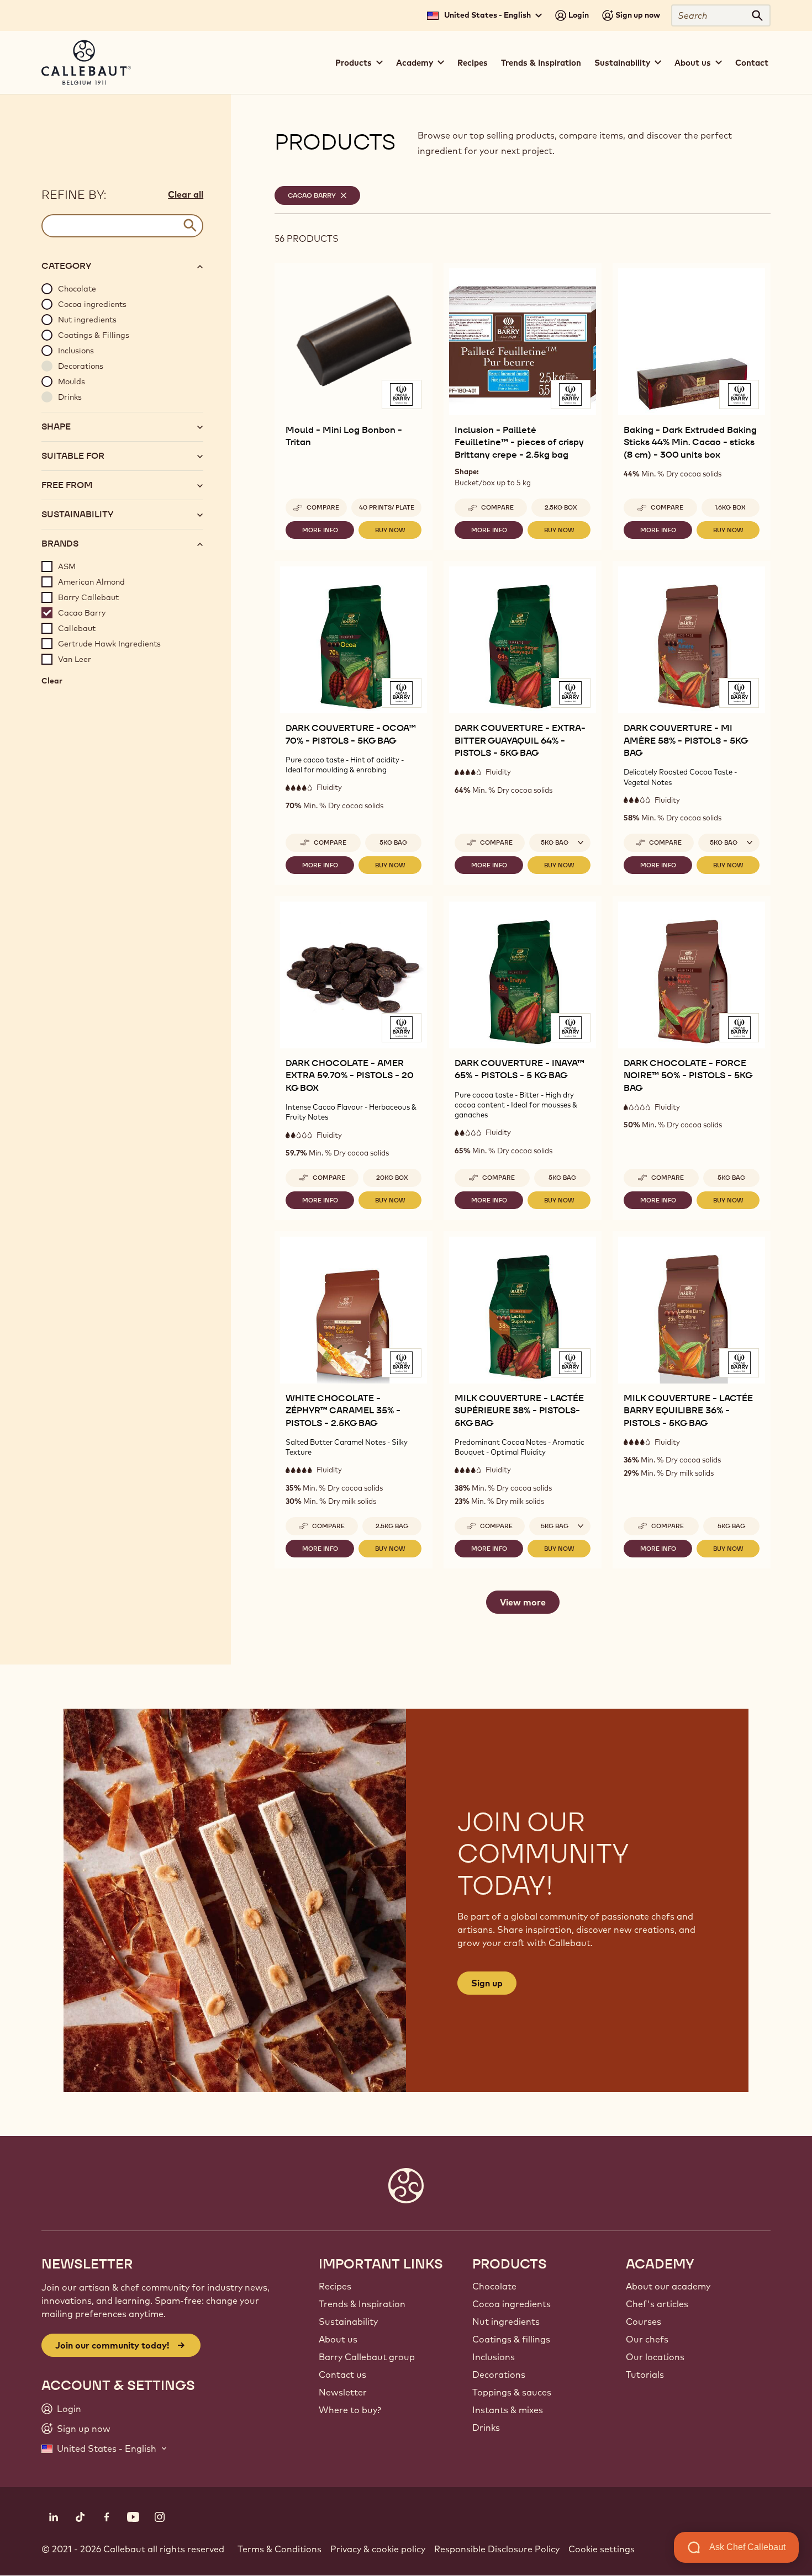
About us (338, 2339)
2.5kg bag (392, 1526)
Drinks (486, 2427)
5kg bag (393, 842)
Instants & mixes (508, 2410)
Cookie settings (602, 2549)
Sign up (487, 1983)
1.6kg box (730, 507)
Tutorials (645, 2374)
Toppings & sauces (512, 2392)
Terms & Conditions (280, 2549)
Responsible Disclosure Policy (497, 2549)
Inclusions (494, 2357)
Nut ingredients (506, 2321)
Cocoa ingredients (512, 2304)
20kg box (392, 1178)
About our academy (668, 2286)
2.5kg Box (561, 507)
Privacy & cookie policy (378, 2549)
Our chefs (647, 2339)
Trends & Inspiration (541, 63)
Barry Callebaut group (367, 2357)
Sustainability (348, 2321)
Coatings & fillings (511, 2339)
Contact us (342, 2374)
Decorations (499, 2374)
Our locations (655, 2357)
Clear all (186, 194)
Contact (752, 63)
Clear (52, 683)
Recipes (473, 63)
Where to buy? (350, 2410)
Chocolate (494, 2286)
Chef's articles (657, 2304)
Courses (644, 2321)
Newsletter (343, 2392)
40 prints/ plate (387, 507)
